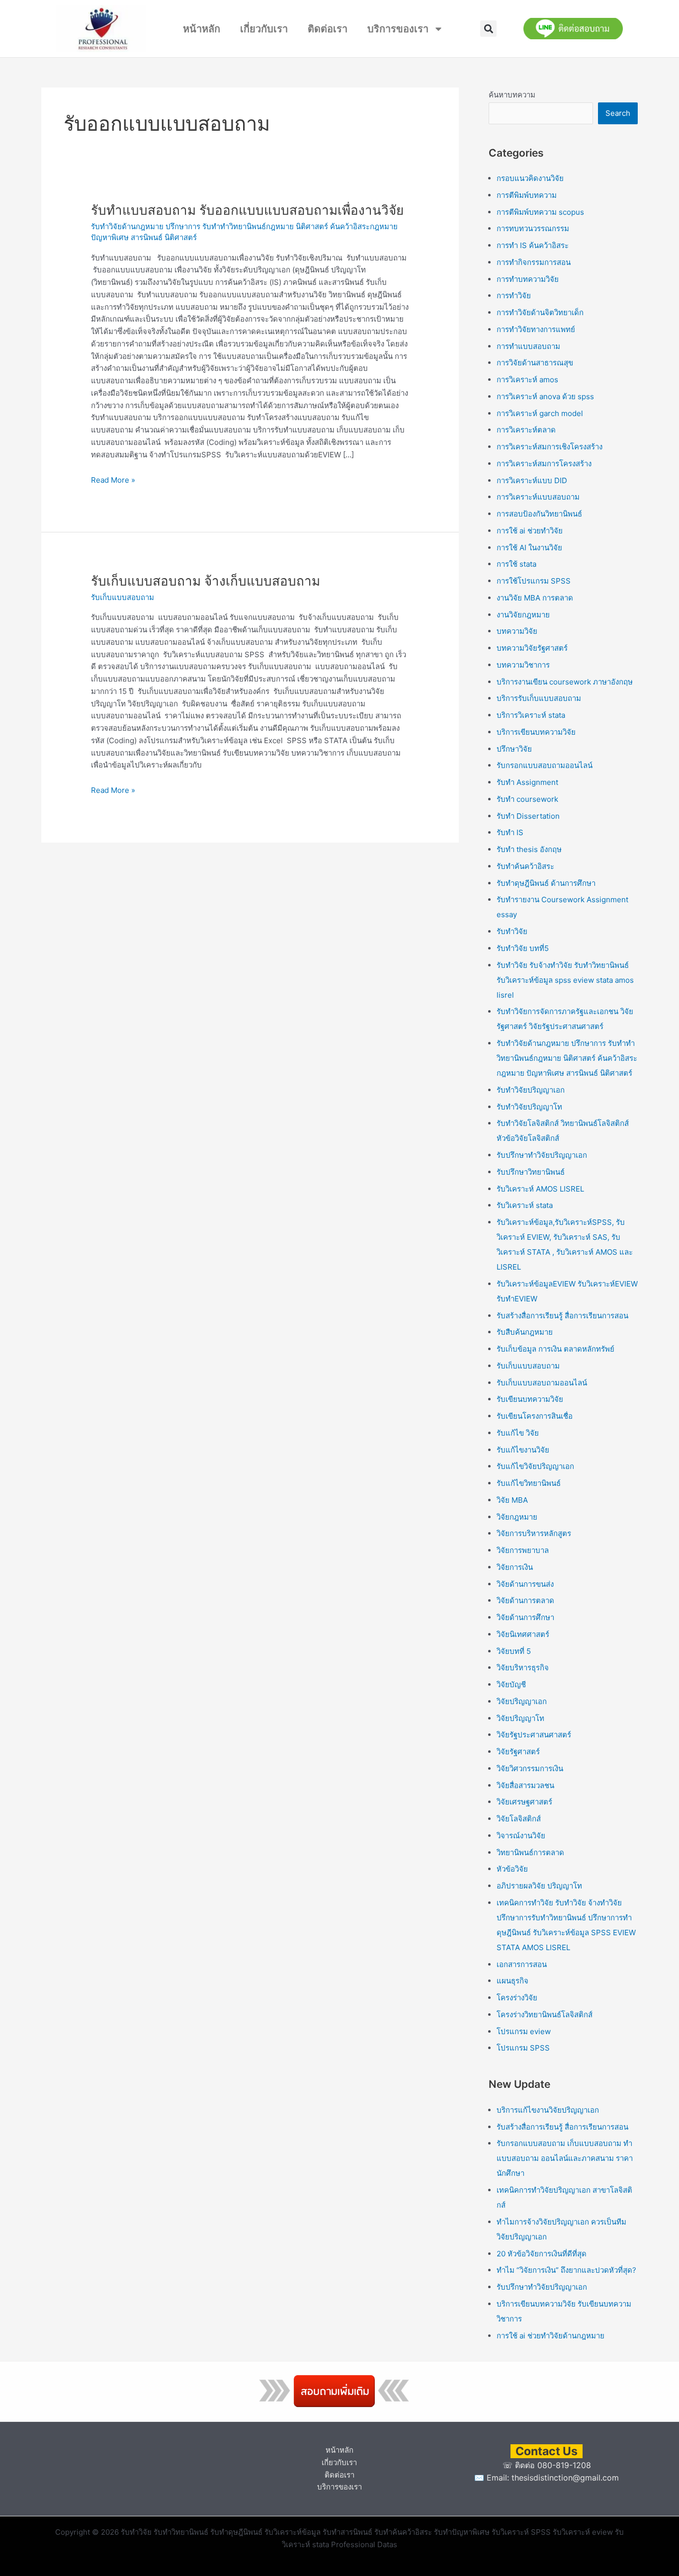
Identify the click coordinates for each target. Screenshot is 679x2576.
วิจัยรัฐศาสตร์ (518, 1752)
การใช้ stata (516, 564)
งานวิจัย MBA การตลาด (535, 598)
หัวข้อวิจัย (512, 1869)
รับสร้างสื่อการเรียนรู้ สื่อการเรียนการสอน (562, 1316)
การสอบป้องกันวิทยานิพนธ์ (539, 514)
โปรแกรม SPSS (523, 2048)
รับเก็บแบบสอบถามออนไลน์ (542, 1383)
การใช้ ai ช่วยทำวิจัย (530, 531)
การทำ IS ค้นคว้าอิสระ (533, 245)
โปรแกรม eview (524, 2031)
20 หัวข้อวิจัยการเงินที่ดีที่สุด (542, 2254)
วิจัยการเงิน (515, 1567)
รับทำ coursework (527, 799)
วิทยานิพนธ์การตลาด (530, 1852)
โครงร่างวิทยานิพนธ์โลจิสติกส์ (545, 2015)
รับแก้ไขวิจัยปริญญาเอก (535, 1466)
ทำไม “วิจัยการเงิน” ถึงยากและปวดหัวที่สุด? (566, 2270)
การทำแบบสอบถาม (528, 346)
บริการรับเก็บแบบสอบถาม (539, 698)
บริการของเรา (398, 29)
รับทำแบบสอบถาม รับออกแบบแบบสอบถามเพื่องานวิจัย (247, 210)
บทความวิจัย (517, 631)
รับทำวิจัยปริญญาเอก (531, 1090)
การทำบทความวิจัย (528, 279)
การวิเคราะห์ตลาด (526, 430)
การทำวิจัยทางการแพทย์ (536, 329)
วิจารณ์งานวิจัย (521, 1836)
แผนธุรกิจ (512, 1981)
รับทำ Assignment (527, 782)
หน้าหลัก (202, 29)
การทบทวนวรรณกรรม (533, 228)
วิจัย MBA (512, 1500)
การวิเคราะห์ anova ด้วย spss (545, 396)
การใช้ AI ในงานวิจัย (529, 548)
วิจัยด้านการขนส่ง (525, 1584)
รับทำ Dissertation (528, 816)
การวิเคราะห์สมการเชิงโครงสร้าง (550, 447)
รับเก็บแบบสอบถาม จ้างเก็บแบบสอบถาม (206, 581)
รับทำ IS (510, 832)
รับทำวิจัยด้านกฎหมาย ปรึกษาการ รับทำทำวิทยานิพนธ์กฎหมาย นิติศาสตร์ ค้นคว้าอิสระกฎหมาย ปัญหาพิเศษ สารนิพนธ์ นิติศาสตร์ (567, 1058)
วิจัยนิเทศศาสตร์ (523, 1634)
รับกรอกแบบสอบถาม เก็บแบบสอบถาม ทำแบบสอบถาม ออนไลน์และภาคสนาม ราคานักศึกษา (565, 2158)
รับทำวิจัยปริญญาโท (529, 1107)
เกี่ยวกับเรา (264, 29)
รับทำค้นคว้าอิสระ (525, 866)
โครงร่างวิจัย (517, 1998)
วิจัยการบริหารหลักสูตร (534, 1533)
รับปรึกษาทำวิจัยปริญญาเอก (542, 1155)
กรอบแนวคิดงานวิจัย (530, 178)
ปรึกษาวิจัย (514, 749)
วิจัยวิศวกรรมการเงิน (530, 1768)
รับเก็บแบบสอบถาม (123, 597)
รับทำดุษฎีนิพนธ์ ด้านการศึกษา (546, 883)
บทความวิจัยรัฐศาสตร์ (532, 648)
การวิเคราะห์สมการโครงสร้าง (544, 464)
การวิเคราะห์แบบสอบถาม (538, 497)
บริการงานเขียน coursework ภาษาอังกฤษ (565, 682)
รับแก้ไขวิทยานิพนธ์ (529, 1483)
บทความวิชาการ (523, 665)
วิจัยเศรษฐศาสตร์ (524, 1802)
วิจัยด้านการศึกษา (525, 1617)
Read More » (113, 479)
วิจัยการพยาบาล (523, 1550)
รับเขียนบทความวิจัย (530, 1399)
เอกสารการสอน (522, 1964)
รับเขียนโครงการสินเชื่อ (535, 1416)
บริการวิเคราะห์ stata (531, 715)
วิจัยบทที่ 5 (514, 1651)
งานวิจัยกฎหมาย (523, 615)
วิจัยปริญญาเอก (522, 1701)
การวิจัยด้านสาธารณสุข (535, 363)
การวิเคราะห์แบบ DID (532, 480)
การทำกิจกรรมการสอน (534, 262)
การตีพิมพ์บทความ (527, 195)
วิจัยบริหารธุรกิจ (523, 1668)
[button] (488, 29)
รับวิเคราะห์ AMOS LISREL (540, 1189)
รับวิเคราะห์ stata (525, 1205)
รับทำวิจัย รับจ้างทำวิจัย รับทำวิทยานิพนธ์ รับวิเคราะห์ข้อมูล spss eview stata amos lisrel (565, 980)
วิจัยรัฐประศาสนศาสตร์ (534, 1735)
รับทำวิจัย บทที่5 (523, 948)
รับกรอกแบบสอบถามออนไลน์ (545, 765)
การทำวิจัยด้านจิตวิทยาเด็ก (540, 312)
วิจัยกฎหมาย (517, 1517)
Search (618, 113)
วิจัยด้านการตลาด (525, 1600)
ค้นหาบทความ (512, 95)
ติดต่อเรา (328, 29)
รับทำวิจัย (512, 931)
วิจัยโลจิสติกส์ (519, 1819)
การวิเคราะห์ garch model (540, 413)
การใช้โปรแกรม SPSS (534, 581)
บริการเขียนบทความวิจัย (536, 732)
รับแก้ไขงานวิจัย (523, 1450)
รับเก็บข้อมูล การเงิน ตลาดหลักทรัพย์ (555, 1349)
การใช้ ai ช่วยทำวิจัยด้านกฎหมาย (551, 2336)
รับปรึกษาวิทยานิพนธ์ (531, 1172)
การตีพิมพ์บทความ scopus (540, 212)
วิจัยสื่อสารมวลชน (525, 1785)
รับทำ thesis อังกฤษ (529, 849)
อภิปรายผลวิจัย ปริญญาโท (539, 1886)
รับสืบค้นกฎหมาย (525, 1332)
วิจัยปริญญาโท (520, 1718)
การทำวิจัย (514, 296)
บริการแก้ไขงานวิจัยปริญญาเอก (548, 2110)
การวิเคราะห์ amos (527, 380)
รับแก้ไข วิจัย (518, 1433)
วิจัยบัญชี (511, 1684)
